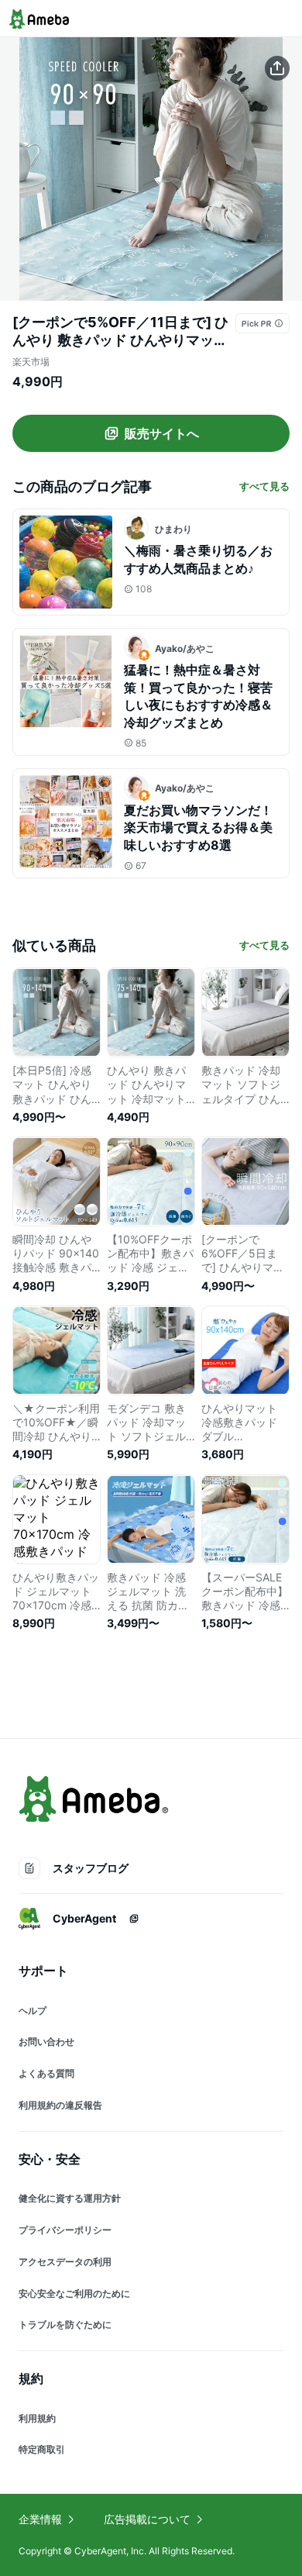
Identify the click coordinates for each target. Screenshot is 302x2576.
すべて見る (264, 486)
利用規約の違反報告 (60, 2105)
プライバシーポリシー (65, 2230)
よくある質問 (46, 2073)
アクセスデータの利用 (65, 2262)
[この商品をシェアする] (277, 68)
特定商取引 (42, 2449)
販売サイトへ (162, 433)
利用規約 (37, 2418)
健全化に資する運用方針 (70, 2198)
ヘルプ (33, 2010)
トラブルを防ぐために (65, 2324)
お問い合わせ (46, 2041)
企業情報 (40, 2519)
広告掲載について (147, 2519)
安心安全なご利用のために (74, 2293)
